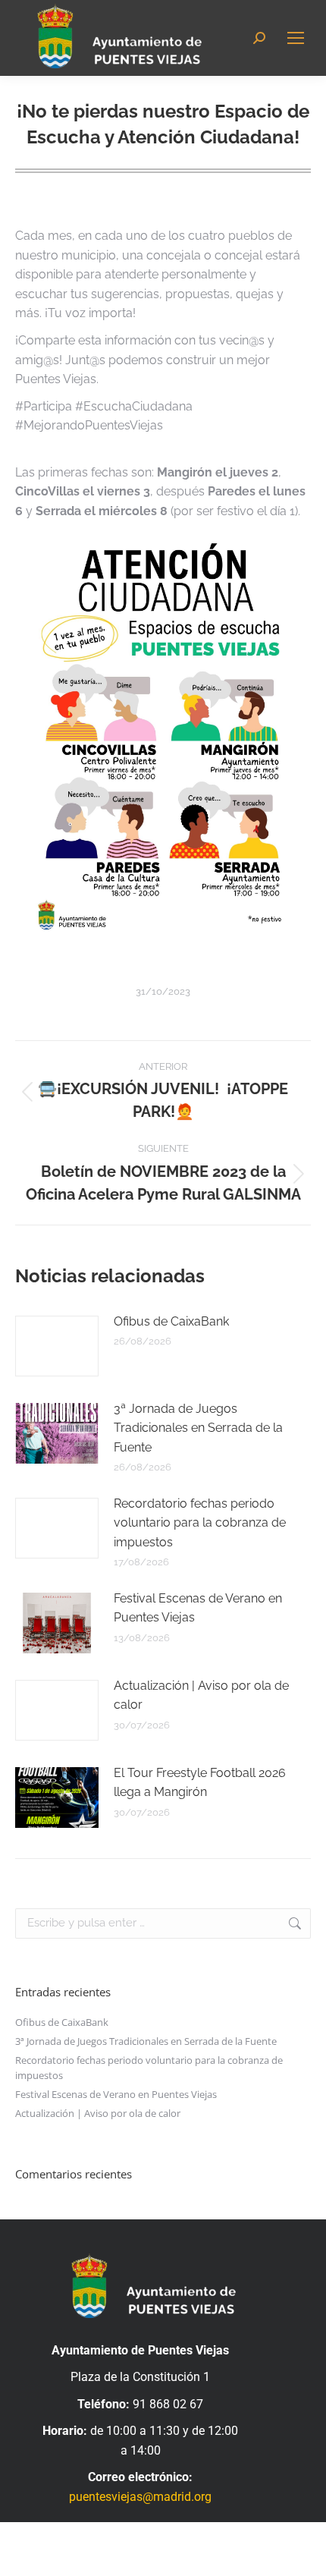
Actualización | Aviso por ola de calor (201, 1695)
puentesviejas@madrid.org (140, 2497)
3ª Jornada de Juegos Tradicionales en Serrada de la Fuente (198, 1428)
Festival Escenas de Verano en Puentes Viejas (198, 1608)
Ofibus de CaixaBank (171, 1321)
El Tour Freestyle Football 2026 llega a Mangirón (200, 1783)
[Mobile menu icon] (296, 38)
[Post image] (57, 1346)
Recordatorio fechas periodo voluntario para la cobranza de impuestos (200, 1523)
